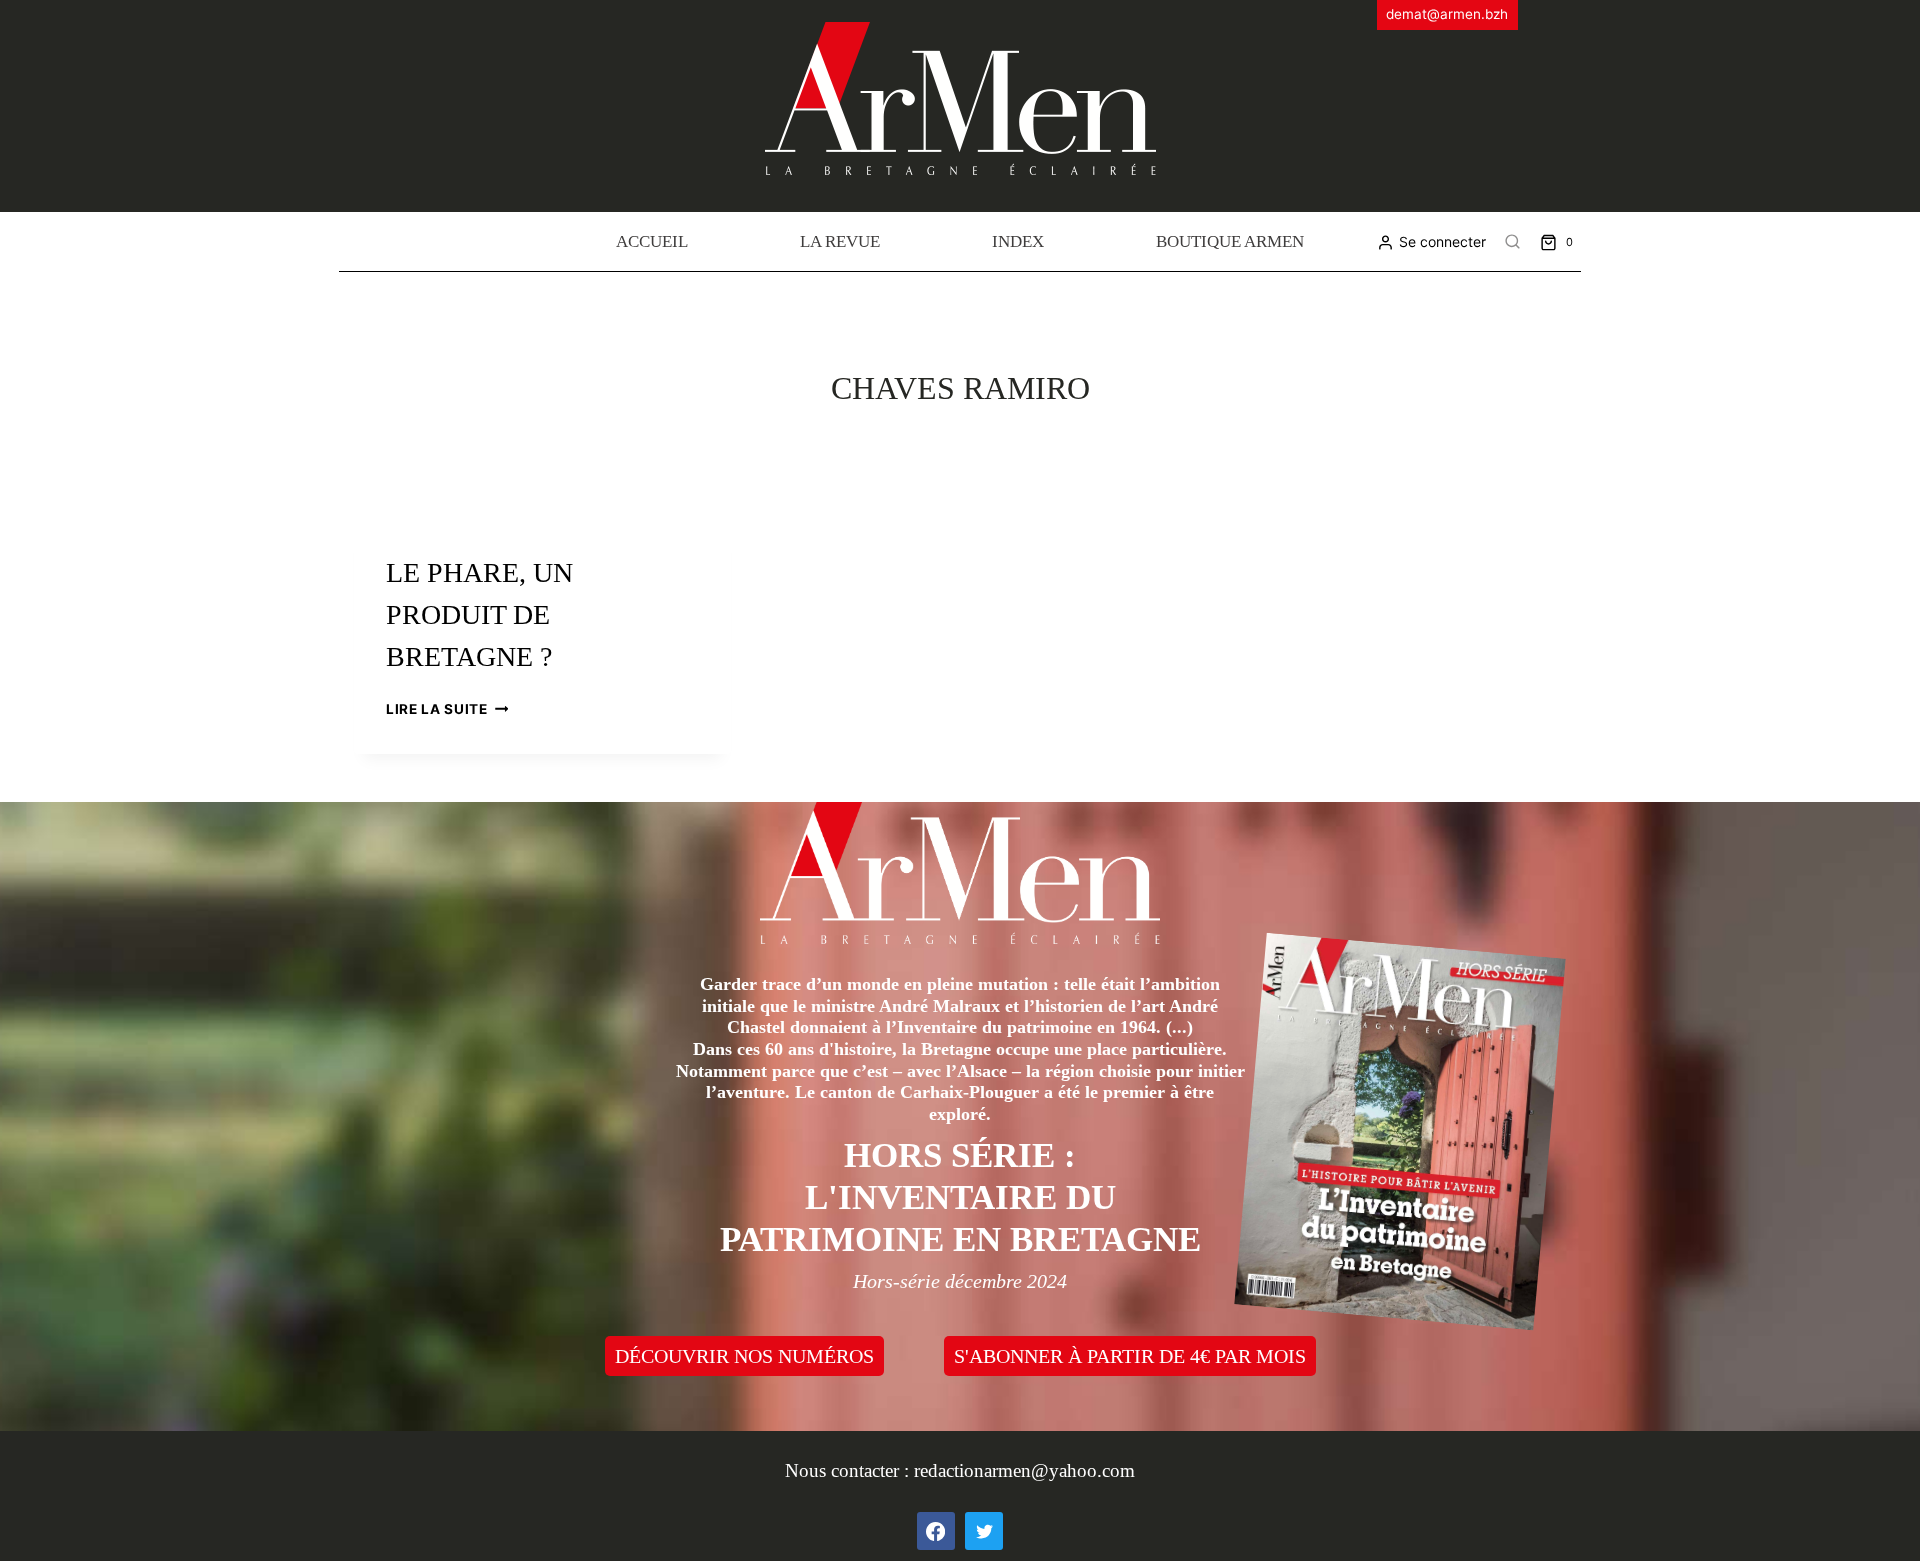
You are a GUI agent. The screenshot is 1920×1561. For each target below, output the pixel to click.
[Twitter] (984, 1531)
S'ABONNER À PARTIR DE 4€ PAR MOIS (1130, 1356)
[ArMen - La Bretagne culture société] (960, 98)
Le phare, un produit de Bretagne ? (479, 614)
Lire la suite (447, 709)
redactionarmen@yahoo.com (1024, 1470)
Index (1018, 241)
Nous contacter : (849, 1470)
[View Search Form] (1513, 242)
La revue (840, 241)
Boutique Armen (1230, 241)
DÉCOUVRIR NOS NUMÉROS (744, 1356)
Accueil (652, 241)
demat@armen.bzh (1447, 14)
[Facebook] (936, 1531)
